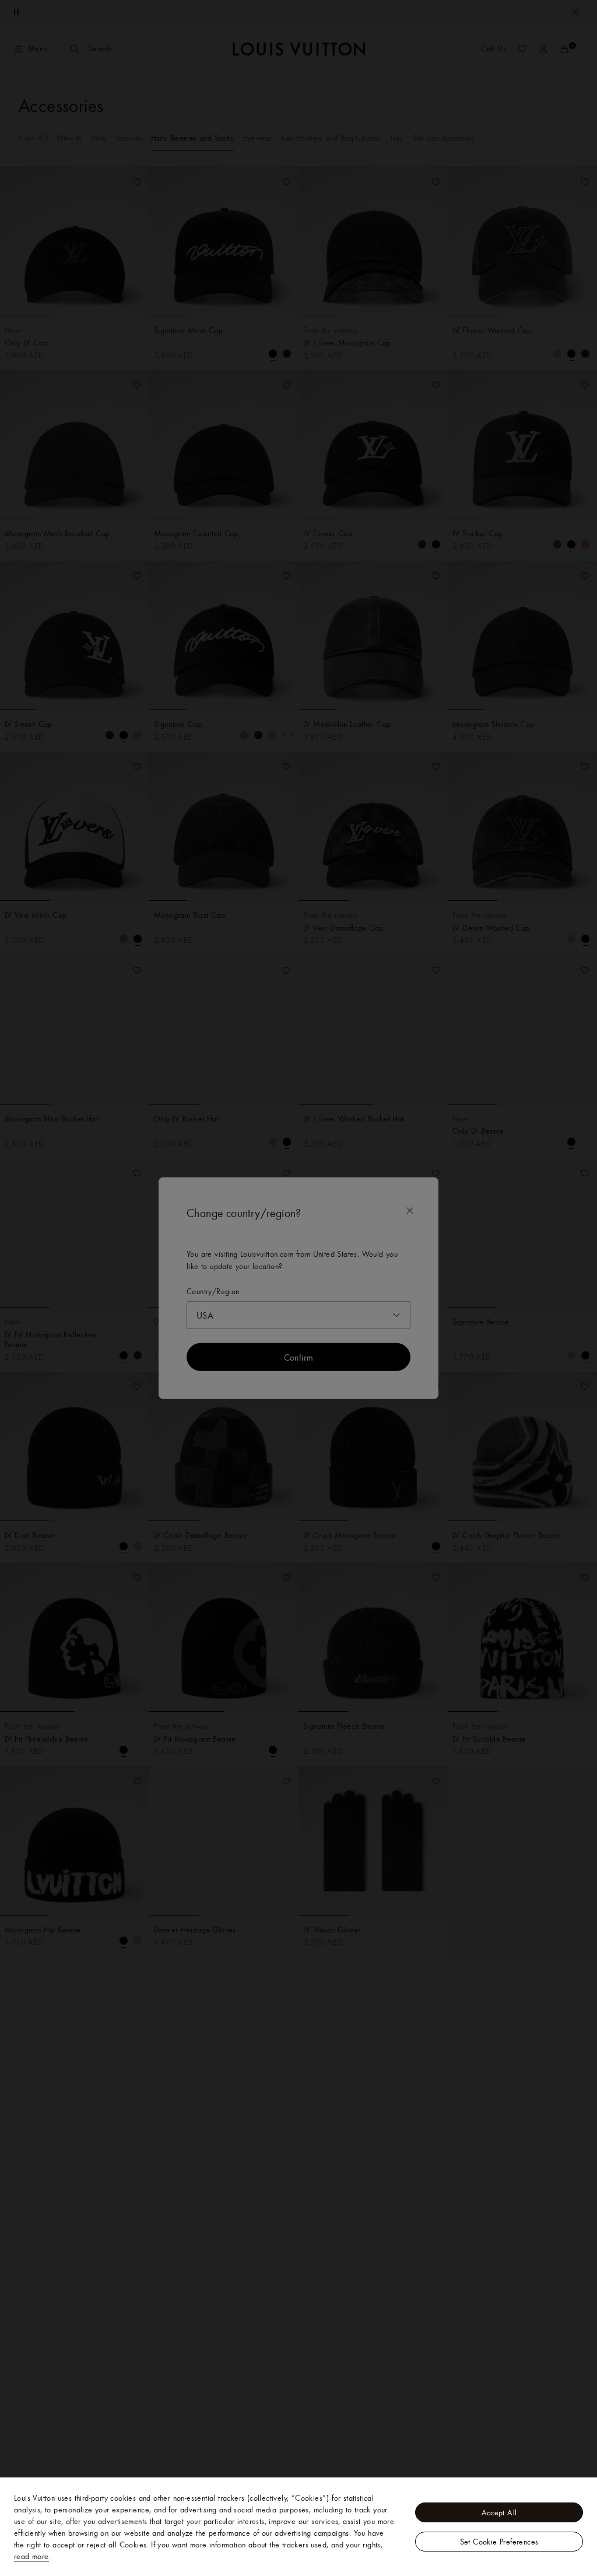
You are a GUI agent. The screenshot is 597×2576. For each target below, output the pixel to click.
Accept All (499, 2512)
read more (31, 2556)
